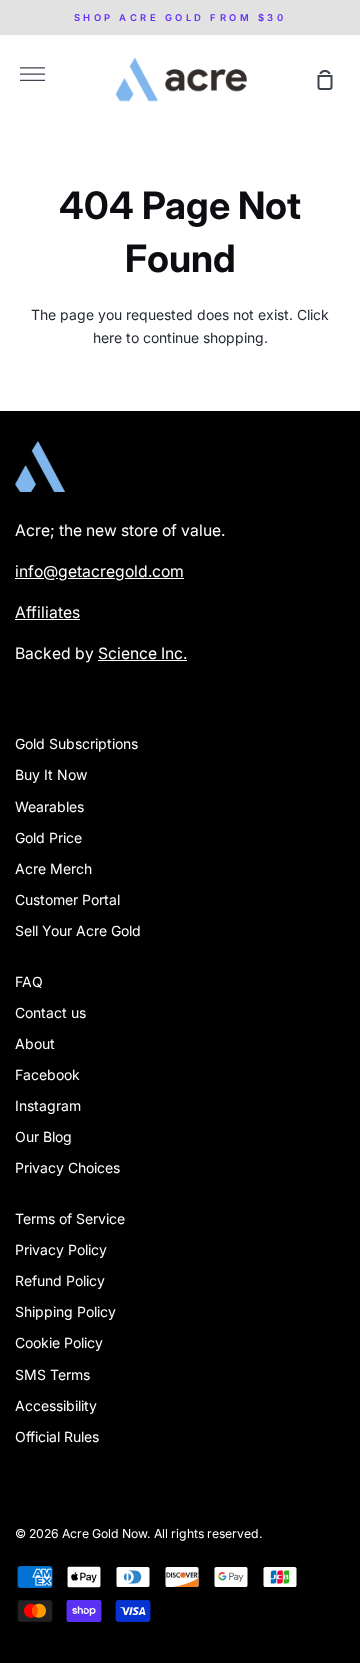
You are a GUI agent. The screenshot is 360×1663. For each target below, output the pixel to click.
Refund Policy (60, 1280)
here (107, 337)
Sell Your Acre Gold (78, 930)
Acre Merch (53, 868)
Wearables (49, 806)
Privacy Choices (67, 1167)
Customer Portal (67, 899)
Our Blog (43, 1136)
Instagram (48, 1105)
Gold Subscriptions (76, 743)
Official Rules (57, 1436)
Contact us (50, 1012)
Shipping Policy (65, 1311)
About (35, 1043)
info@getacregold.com (99, 571)
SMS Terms (52, 1374)
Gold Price (48, 837)
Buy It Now (51, 774)
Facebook (47, 1074)
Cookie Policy (59, 1342)
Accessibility (56, 1405)
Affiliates (47, 612)
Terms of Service (70, 1218)
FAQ (29, 981)
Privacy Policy (61, 1249)
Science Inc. (142, 653)
